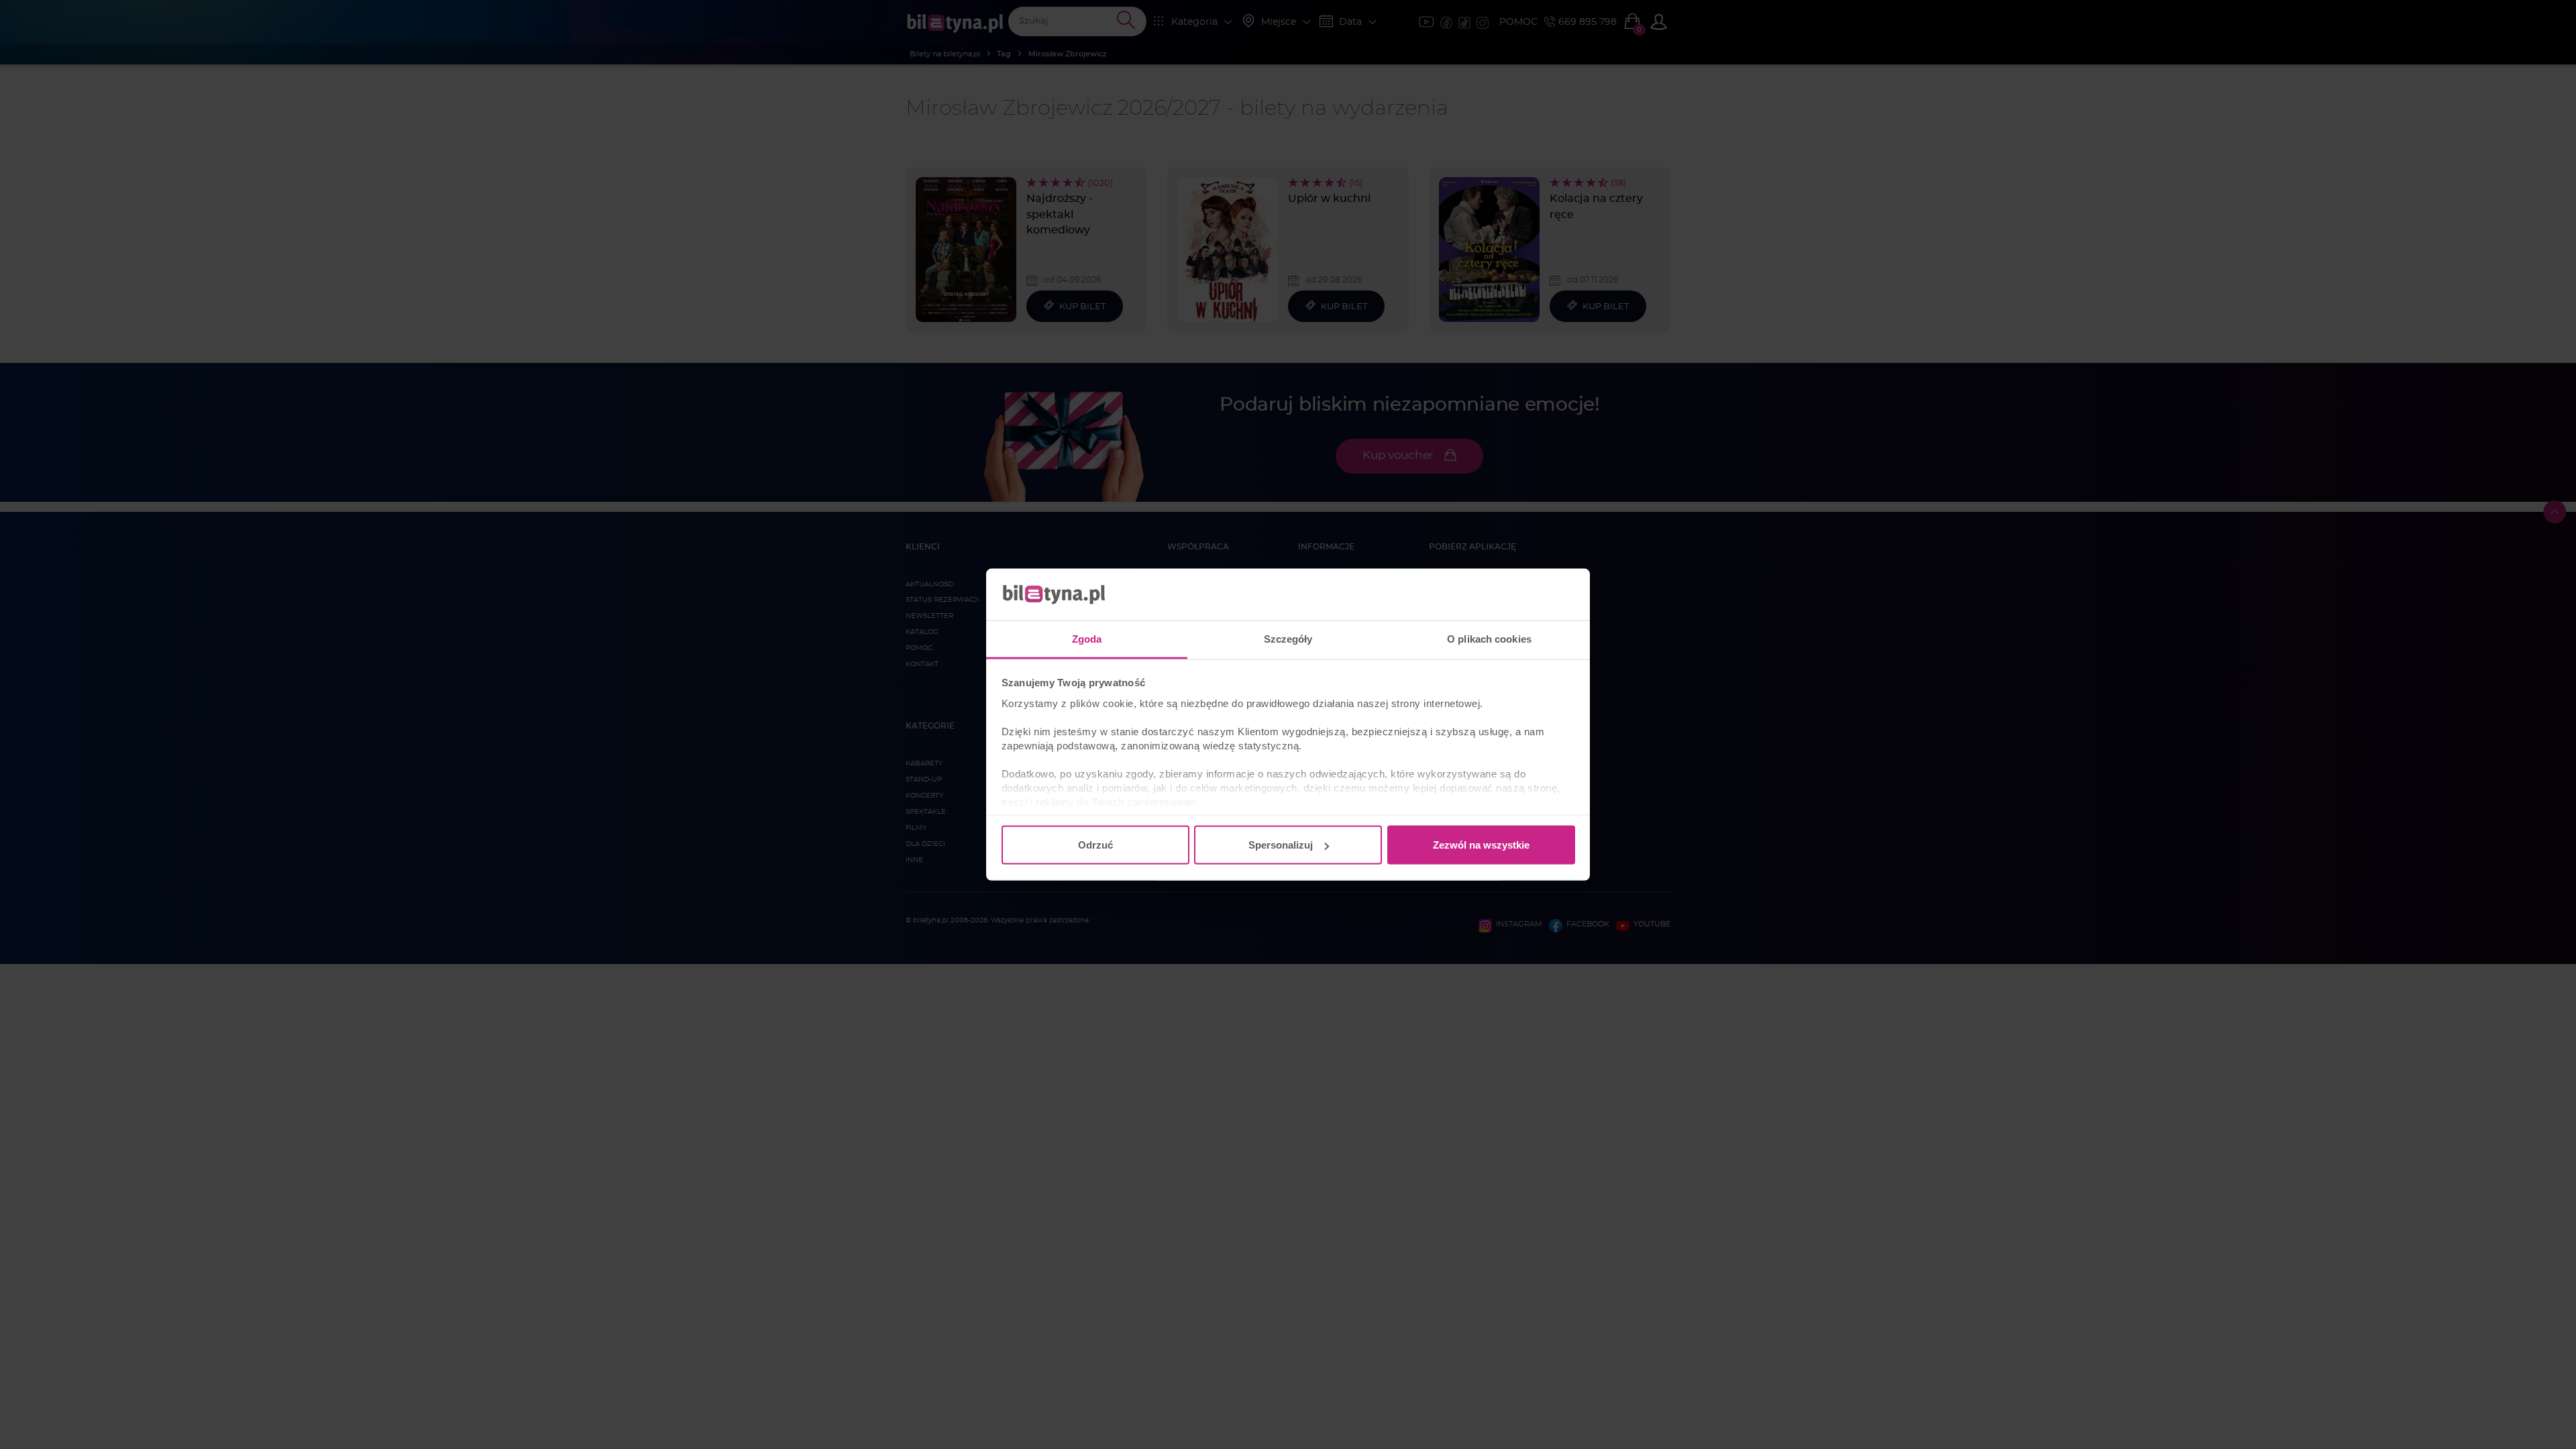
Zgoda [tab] (1087, 638)
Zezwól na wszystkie (1481, 845)
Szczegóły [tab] (1288, 638)
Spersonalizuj (1281, 845)
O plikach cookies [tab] (1489, 638)
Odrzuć (1095, 845)
